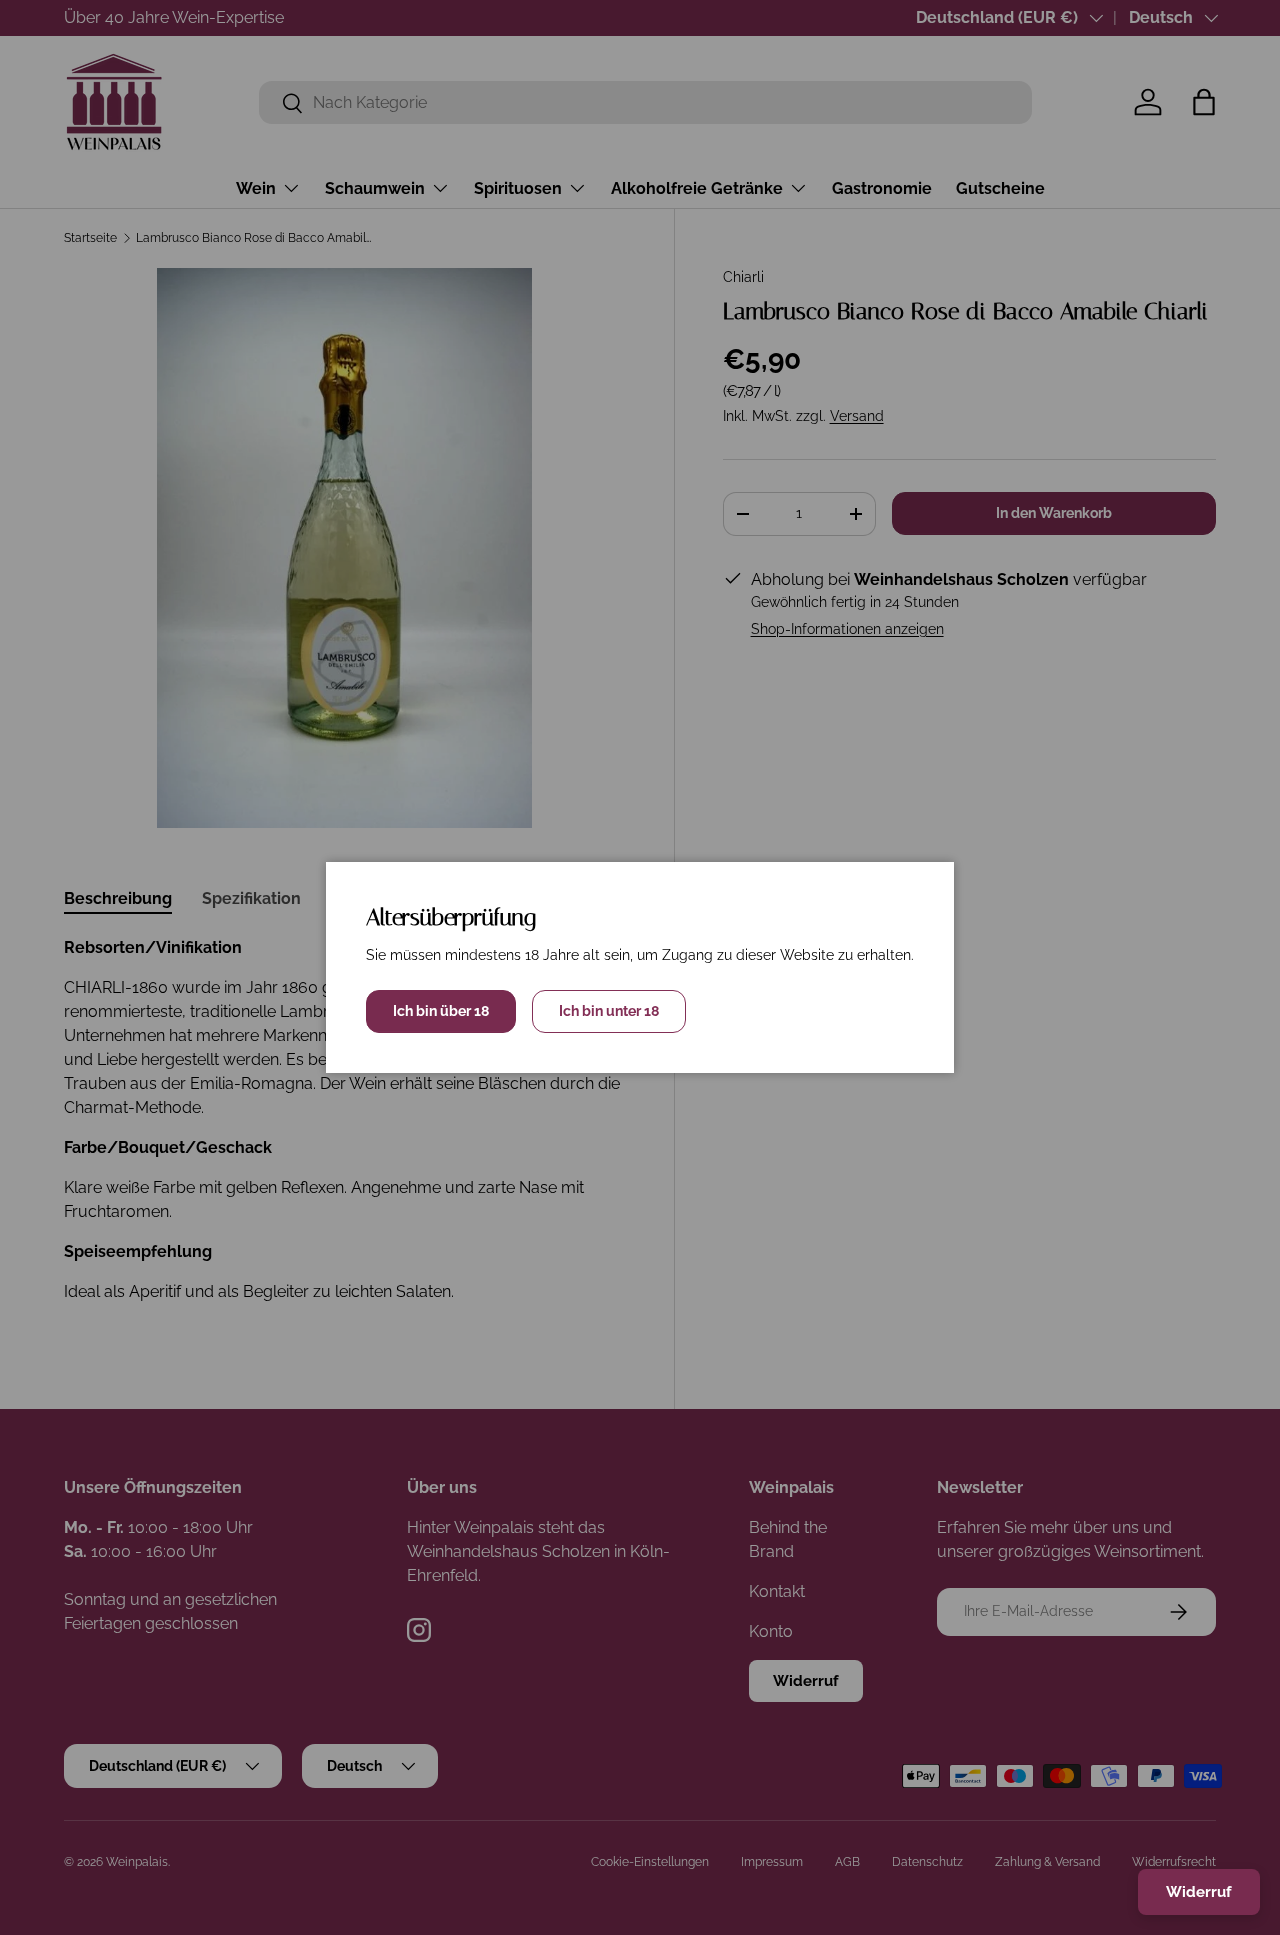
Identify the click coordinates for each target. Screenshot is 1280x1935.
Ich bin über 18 (441, 1011)
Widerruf (1199, 1892)
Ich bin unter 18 (609, 1011)
